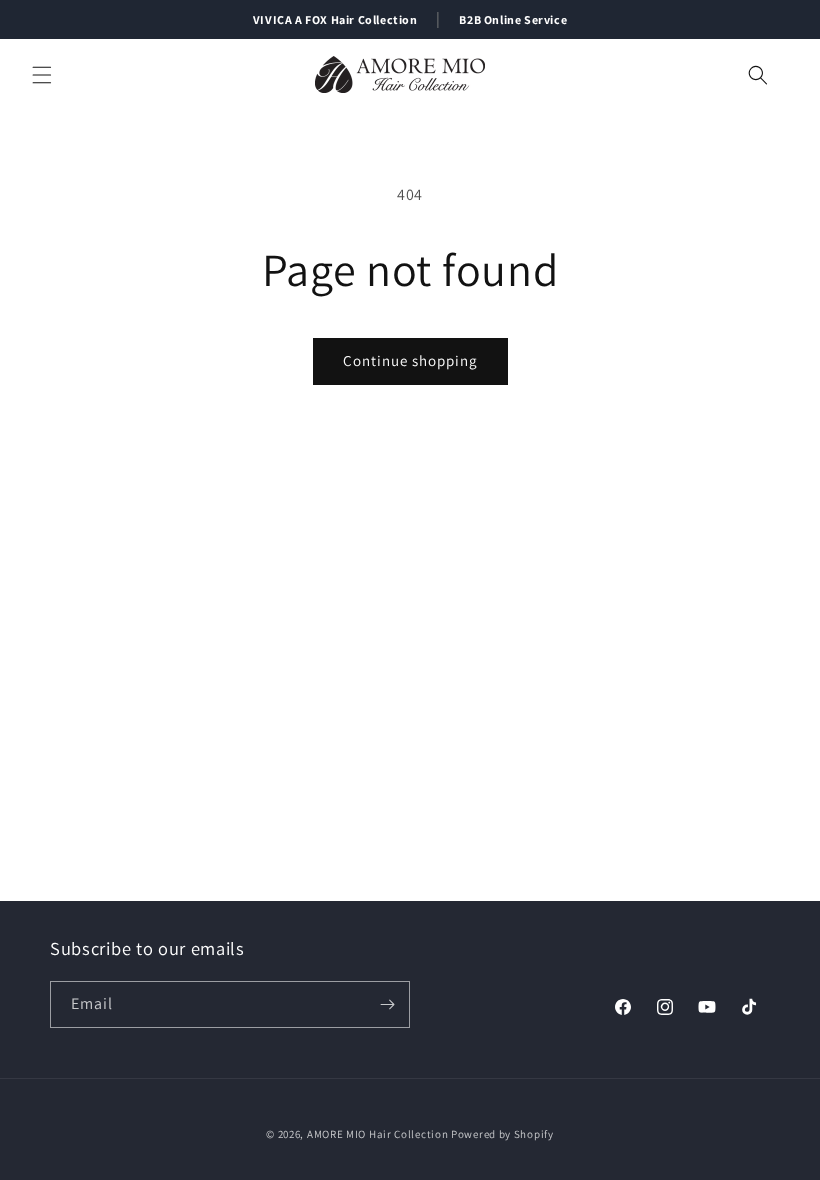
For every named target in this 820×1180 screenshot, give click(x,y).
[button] (42, 75)
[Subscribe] (387, 1004)
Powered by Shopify (502, 1134)
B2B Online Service (513, 19)
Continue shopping (410, 360)
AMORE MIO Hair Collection (378, 1134)
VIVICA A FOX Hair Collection (335, 19)
